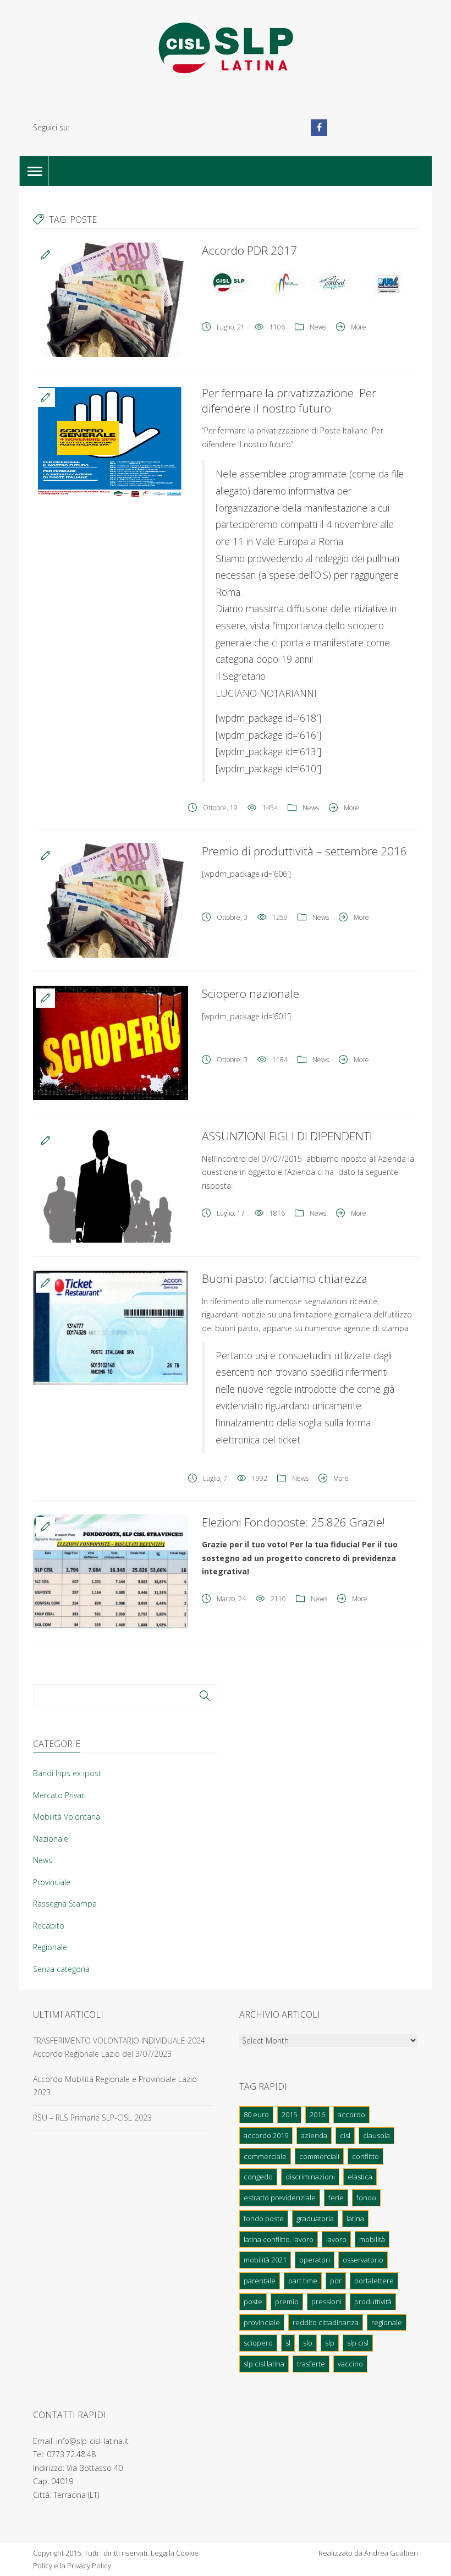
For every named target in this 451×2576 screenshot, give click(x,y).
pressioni (326, 2302)
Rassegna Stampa (65, 1904)
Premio (287, 2302)
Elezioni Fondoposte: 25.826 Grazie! (293, 1522)
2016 (317, 2114)
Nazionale (51, 1839)
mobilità (372, 2239)
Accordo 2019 (266, 2135)
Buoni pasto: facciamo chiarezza (285, 1278)
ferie (336, 2198)
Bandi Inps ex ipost (67, 1773)
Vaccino (350, 2364)
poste (253, 2302)
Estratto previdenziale (280, 2198)
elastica (360, 2177)
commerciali (319, 2156)
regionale (387, 2322)
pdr (336, 2281)
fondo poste (264, 2218)
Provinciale (52, 1882)
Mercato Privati (59, 1795)
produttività (373, 2302)
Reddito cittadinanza (326, 2322)
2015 (289, 2114)
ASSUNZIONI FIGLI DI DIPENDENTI (287, 1136)
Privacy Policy (89, 2566)
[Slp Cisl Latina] (226, 48)
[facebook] (319, 128)
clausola (376, 2135)
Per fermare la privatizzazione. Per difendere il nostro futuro (289, 400)
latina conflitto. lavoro (279, 2239)
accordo (351, 2114)
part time (303, 2281)
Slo (308, 2343)
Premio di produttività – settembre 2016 (304, 851)
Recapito (49, 1926)
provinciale (262, 2322)
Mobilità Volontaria (67, 1817)
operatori (315, 2260)
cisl (345, 2135)
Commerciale (265, 2156)
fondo (366, 2198)
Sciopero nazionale (251, 993)
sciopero (258, 2343)
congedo (258, 2177)
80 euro (256, 2114)
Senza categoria (61, 1969)
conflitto (365, 2156)
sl (288, 2343)
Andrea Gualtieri (391, 2553)
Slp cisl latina (264, 2364)
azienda (314, 2135)
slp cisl (358, 2343)
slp (330, 2343)
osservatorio (363, 2260)
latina (355, 2218)
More (359, 327)
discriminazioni (310, 2177)
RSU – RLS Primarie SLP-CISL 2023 (92, 2118)
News (318, 327)
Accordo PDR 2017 (249, 250)
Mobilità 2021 (265, 2260)
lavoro (336, 2239)
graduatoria (315, 2218)
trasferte (311, 2364)
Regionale (50, 1947)
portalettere (374, 2281)
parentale (260, 2281)
